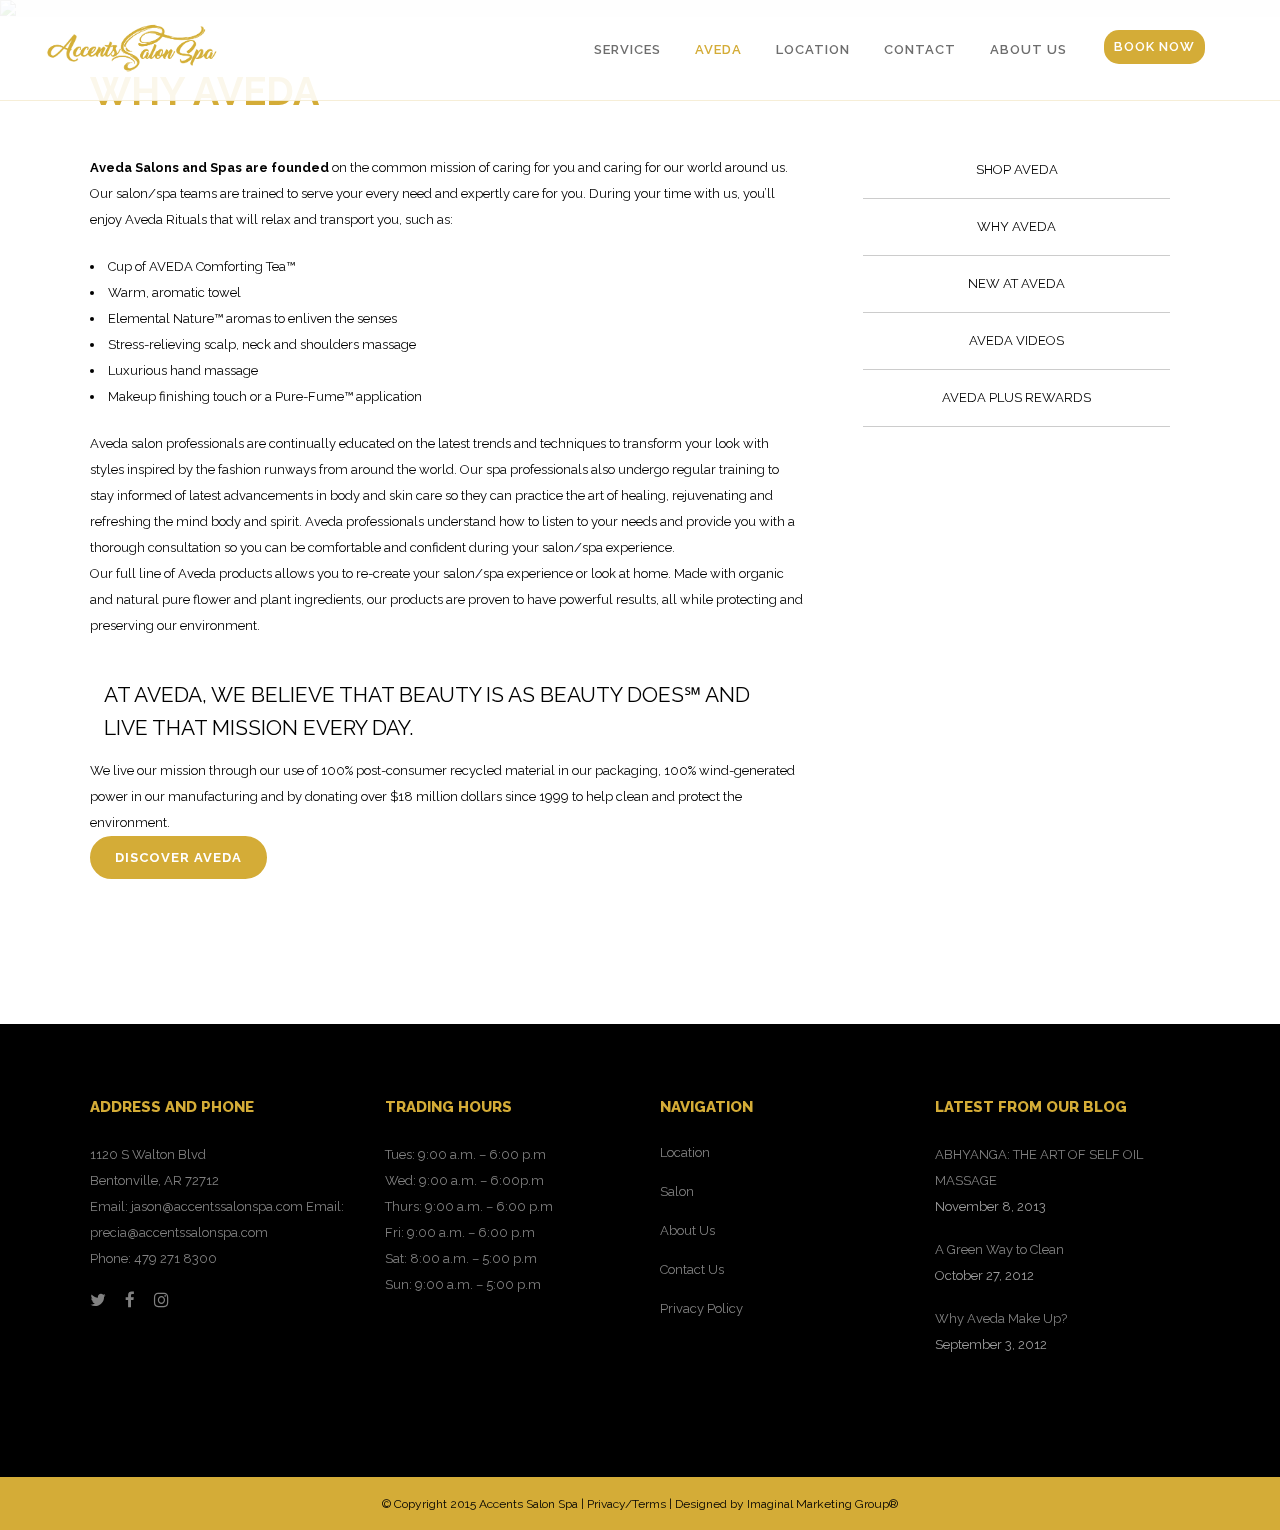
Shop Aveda (1017, 169)
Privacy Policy (701, 1308)
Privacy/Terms (626, 1504)
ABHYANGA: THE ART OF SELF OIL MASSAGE (1039, 1167)
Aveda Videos (1016, 340)
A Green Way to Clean (999, 1249)
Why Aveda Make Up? (1001, 1318)
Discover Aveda (178, 857)
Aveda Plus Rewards (1016, 397)
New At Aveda (1016, 283)
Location (685, 1152)
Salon (677, 1191)
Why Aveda (1016, 226)
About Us (687, 1230)
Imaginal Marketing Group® (822, 1504)
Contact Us (692, 1269)
